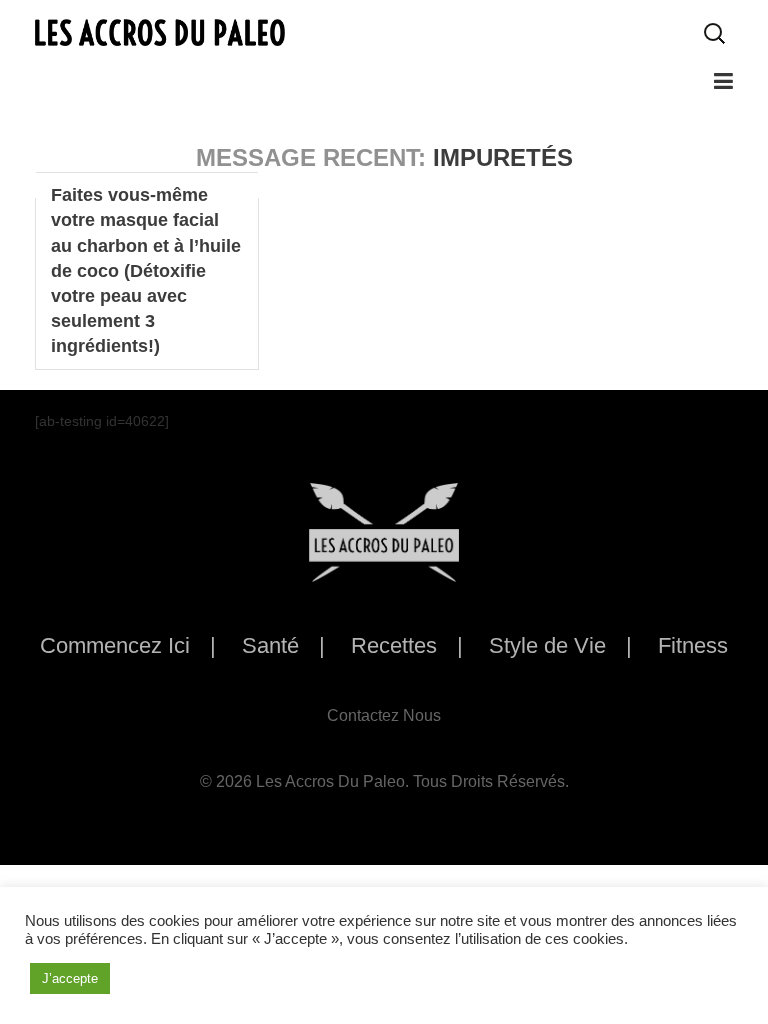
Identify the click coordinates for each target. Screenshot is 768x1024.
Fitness (693, 645)
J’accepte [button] (70, 978)
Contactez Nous (384, 715)
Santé (270, 645)
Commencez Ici (115, 645)
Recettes (394, 645)
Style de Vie (547, 645)
